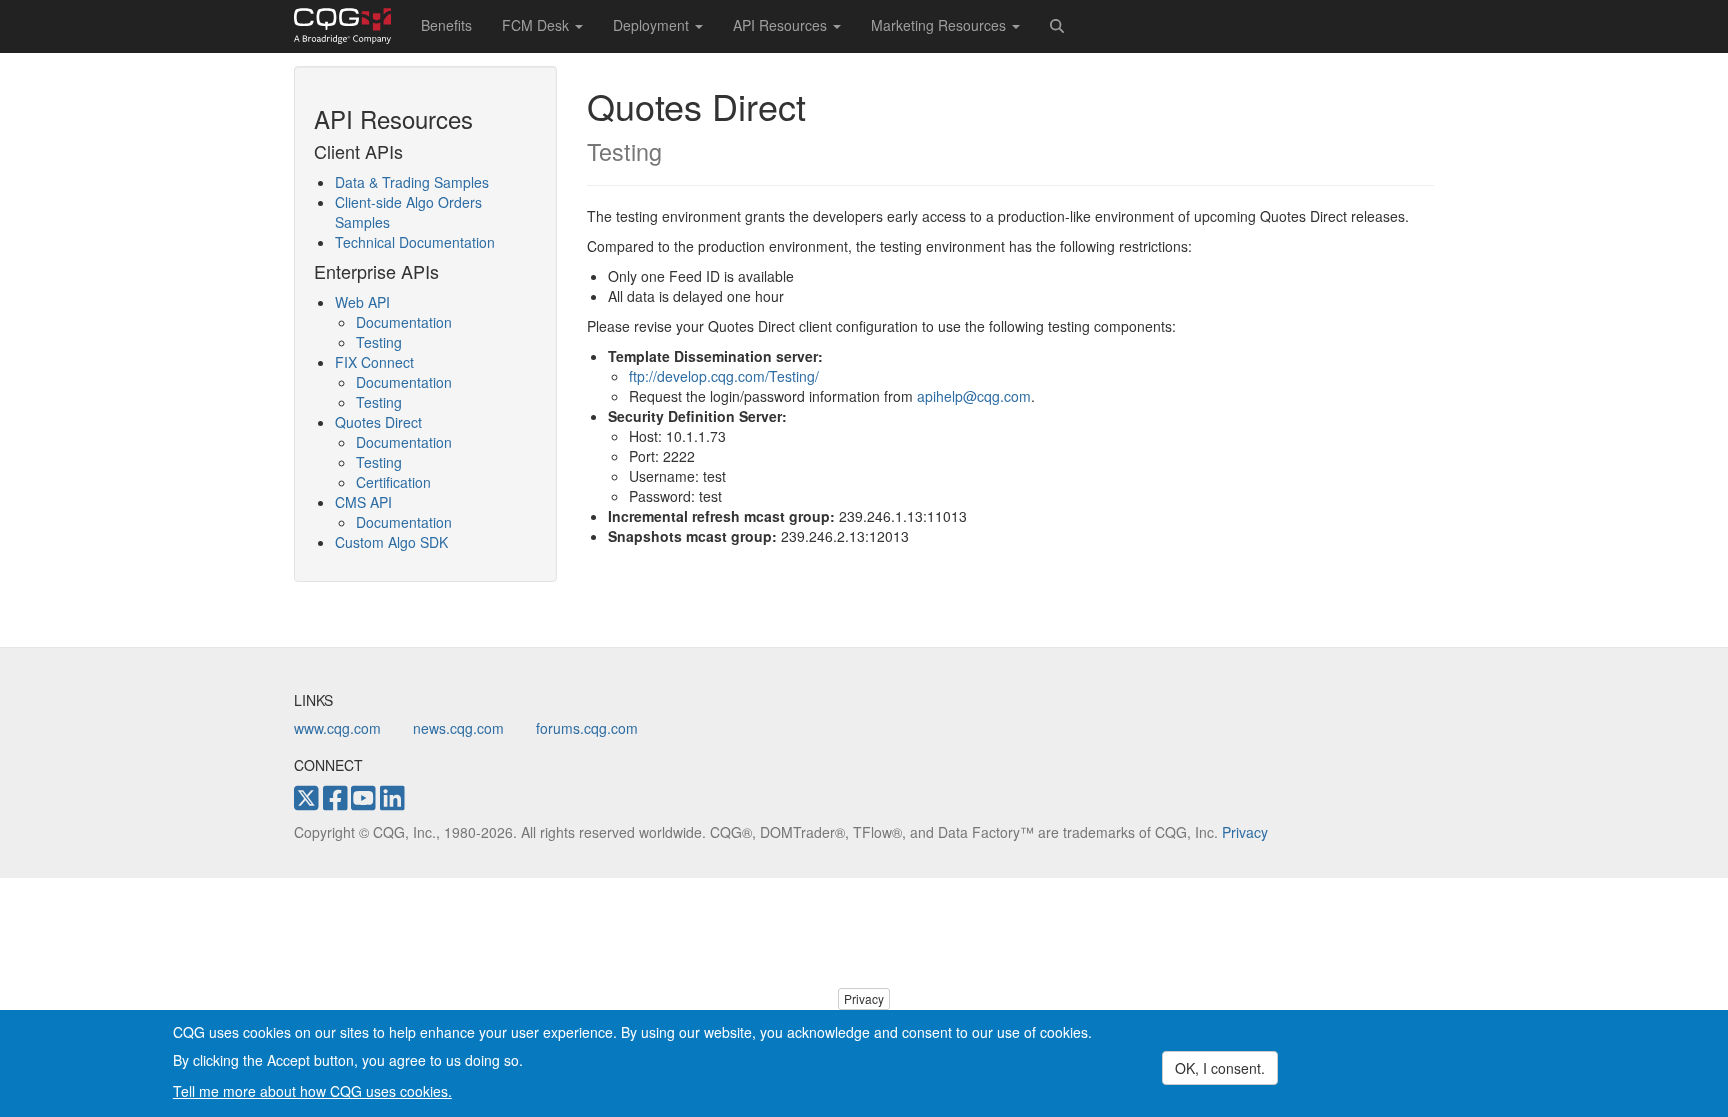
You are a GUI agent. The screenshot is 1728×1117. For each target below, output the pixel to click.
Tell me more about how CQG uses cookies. (312, 1091)
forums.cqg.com (587, 728)
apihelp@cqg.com (974, 396)
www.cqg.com (337, 728)
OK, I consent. (1220, 1068)
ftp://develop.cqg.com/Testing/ (724, 376)
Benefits (446, 25)
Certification (393, 482)
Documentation (404, 322)
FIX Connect (374, 362)
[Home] (350, 26)
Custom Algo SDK (391, 542)
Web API (362, 302)
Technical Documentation (415, 242)
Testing (379, 342)
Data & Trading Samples (412, 182)
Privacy (1245, 832)
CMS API (363, 502)
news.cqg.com (458, 728)
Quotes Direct (378, 422)
